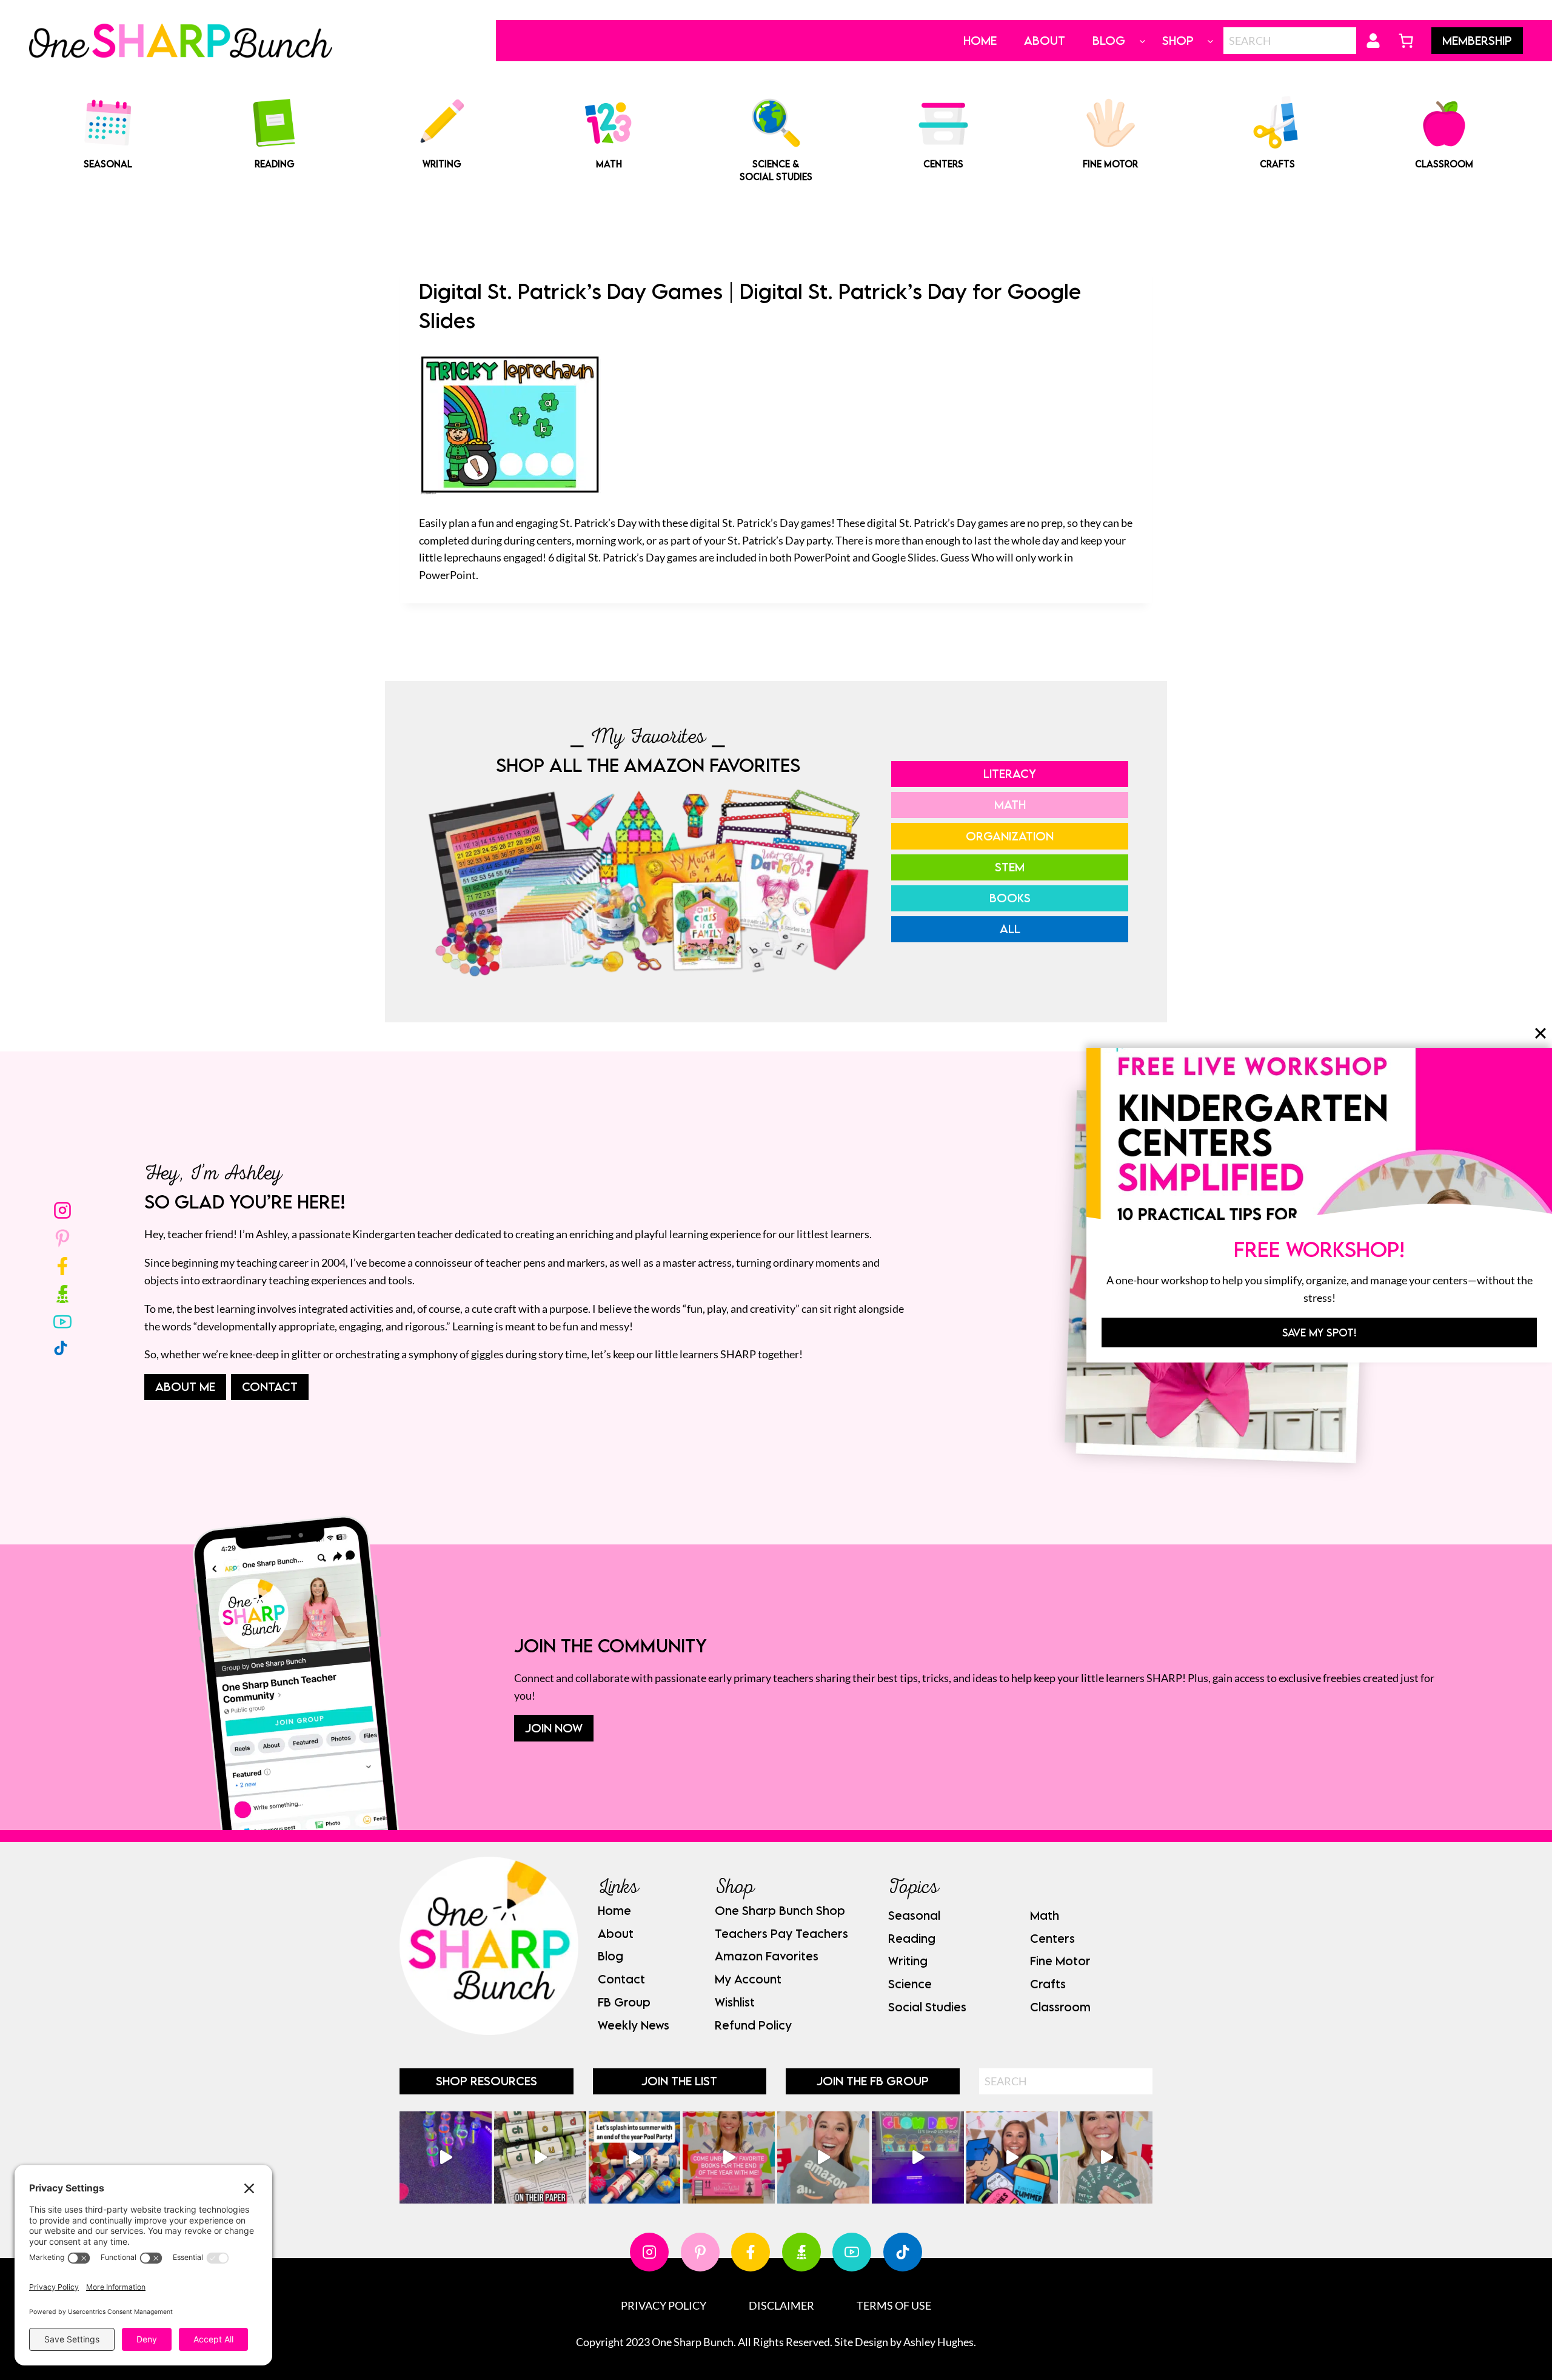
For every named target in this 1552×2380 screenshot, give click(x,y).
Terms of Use (894, 2305)
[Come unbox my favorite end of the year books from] (729, 2157)
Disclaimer (781, 2305)
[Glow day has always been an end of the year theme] (635, 2157)
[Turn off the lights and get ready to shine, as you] (918, 2157)
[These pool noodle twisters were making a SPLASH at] (540, 2157)
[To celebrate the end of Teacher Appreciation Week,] (823, 2157)
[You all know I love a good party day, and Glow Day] (446, 2157)
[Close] (1540, 1033)
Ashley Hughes (938, 2342)
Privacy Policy (664, 2305)
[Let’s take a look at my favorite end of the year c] (1012, 2157)
